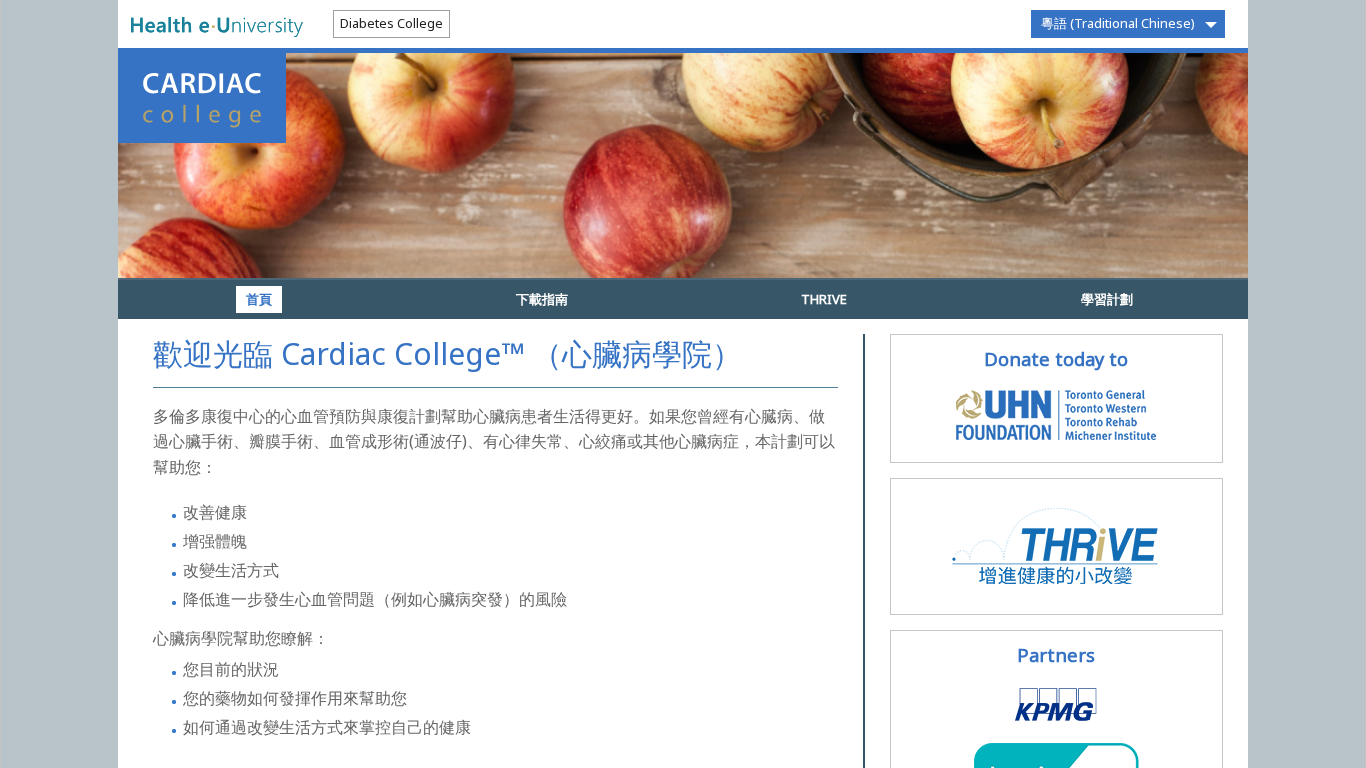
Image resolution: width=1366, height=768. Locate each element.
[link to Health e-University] (217, 25)
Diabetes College (391, 23)
